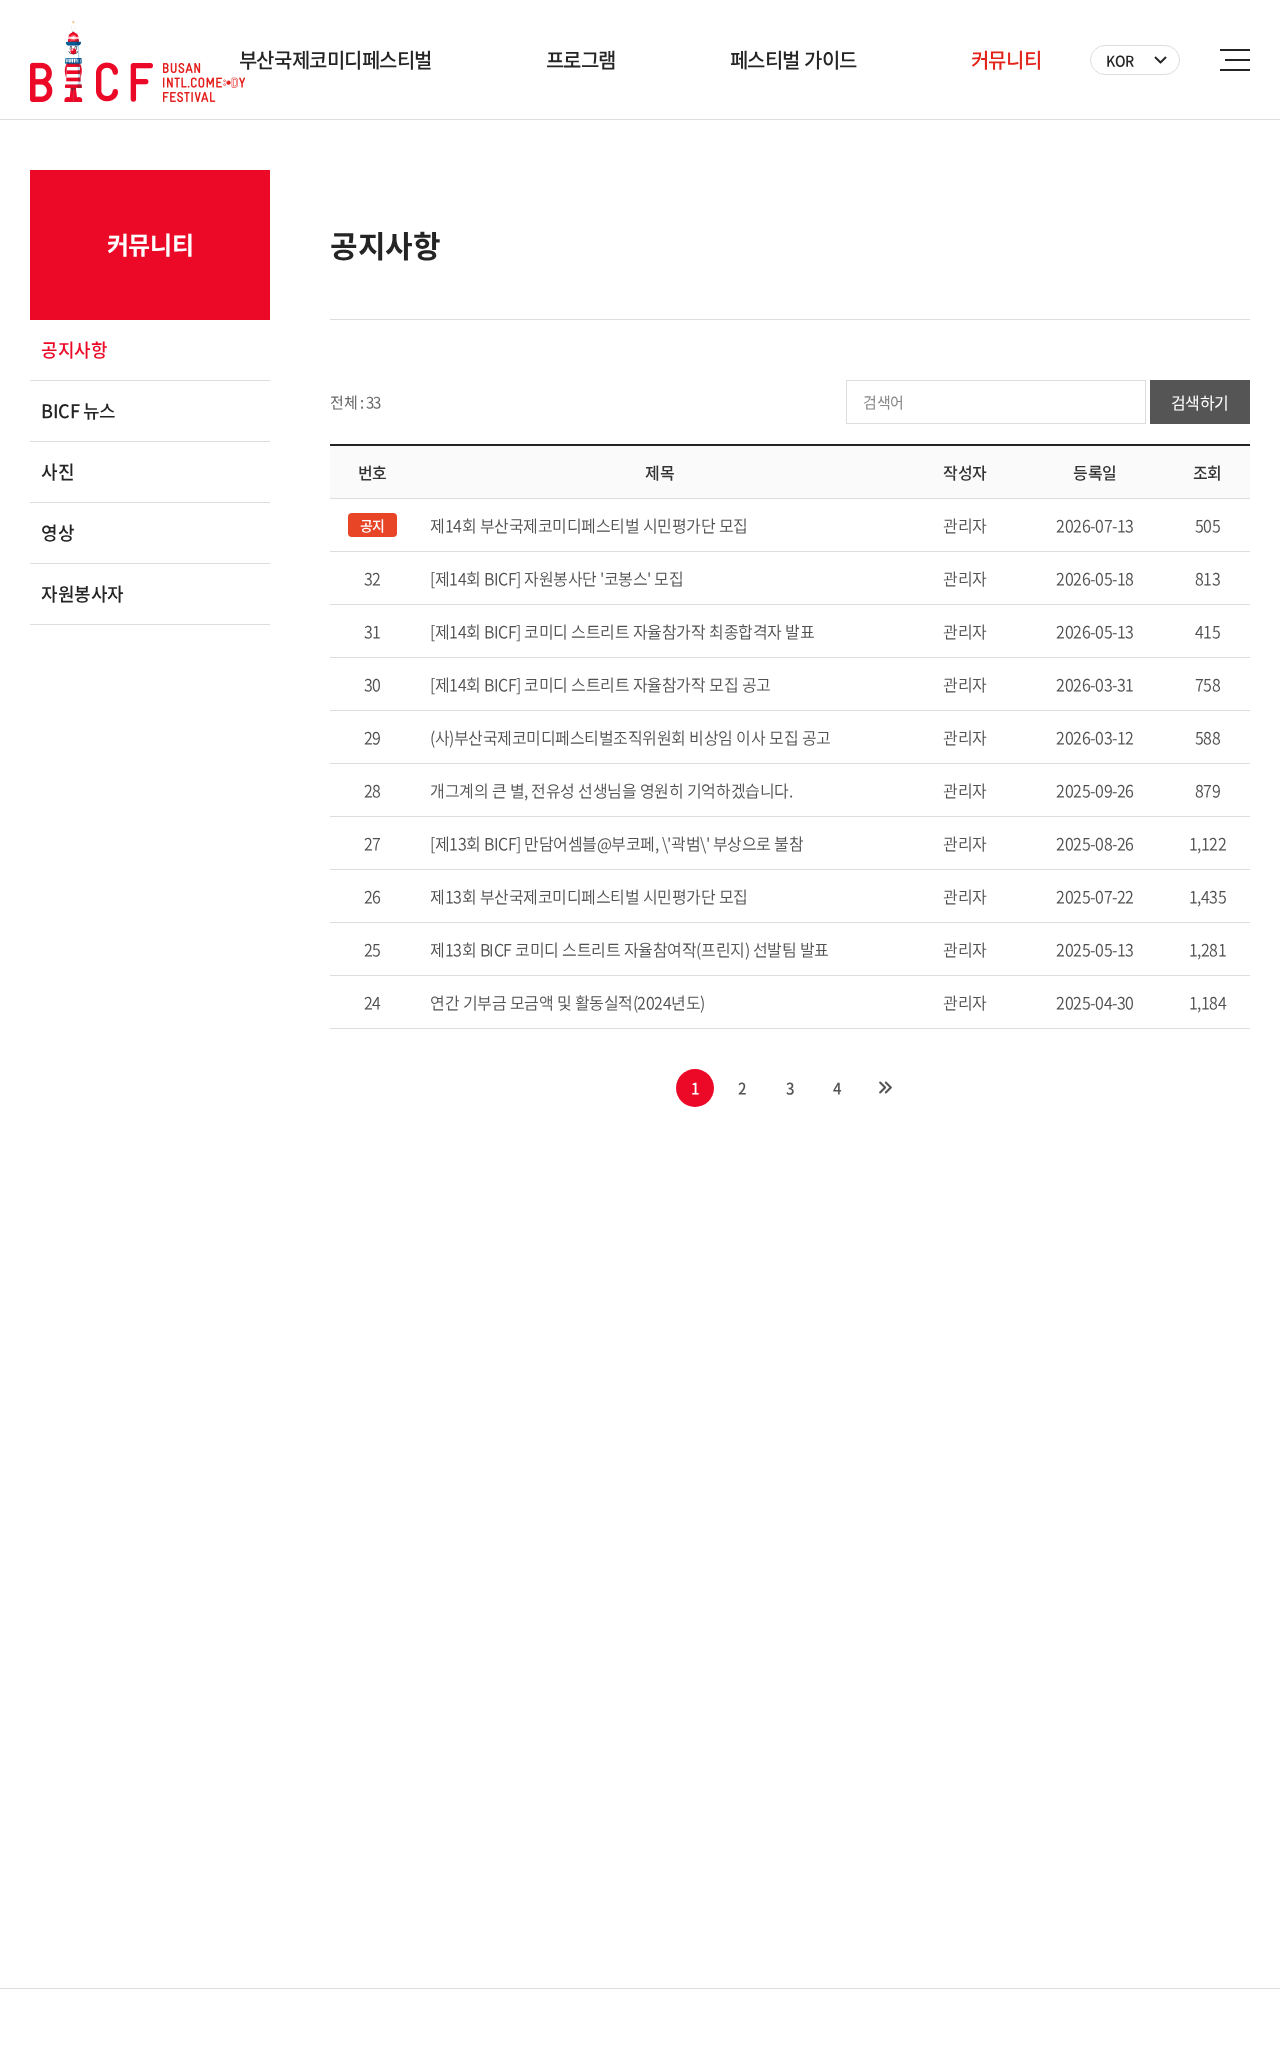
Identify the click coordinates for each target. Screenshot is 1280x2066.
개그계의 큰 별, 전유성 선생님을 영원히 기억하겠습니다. (611, 790)
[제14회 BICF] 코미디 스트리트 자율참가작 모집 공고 (600, 684)
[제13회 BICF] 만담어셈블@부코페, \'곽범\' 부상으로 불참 (616, 843)
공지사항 (74, 349)
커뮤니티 (1006, 59)
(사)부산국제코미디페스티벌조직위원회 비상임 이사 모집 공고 (630, 737)
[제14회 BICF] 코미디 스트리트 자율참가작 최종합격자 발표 (622, 631)
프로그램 (581, 59)
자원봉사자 (82, 593)
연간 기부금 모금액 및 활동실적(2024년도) (567, 1002)
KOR (1120, 60)
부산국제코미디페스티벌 (335, 59)
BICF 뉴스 (78, 410)
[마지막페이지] (885, 1088)
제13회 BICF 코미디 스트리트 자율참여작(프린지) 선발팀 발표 (629, 949)
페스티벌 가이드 (793, 59)
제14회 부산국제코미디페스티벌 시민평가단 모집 (589, 525)
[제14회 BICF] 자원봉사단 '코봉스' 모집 (557, 578)
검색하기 (1200, 402)
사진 (57, 471)
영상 (57, 532)
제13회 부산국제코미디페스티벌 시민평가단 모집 (589, 896)
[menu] (1235, 60)
